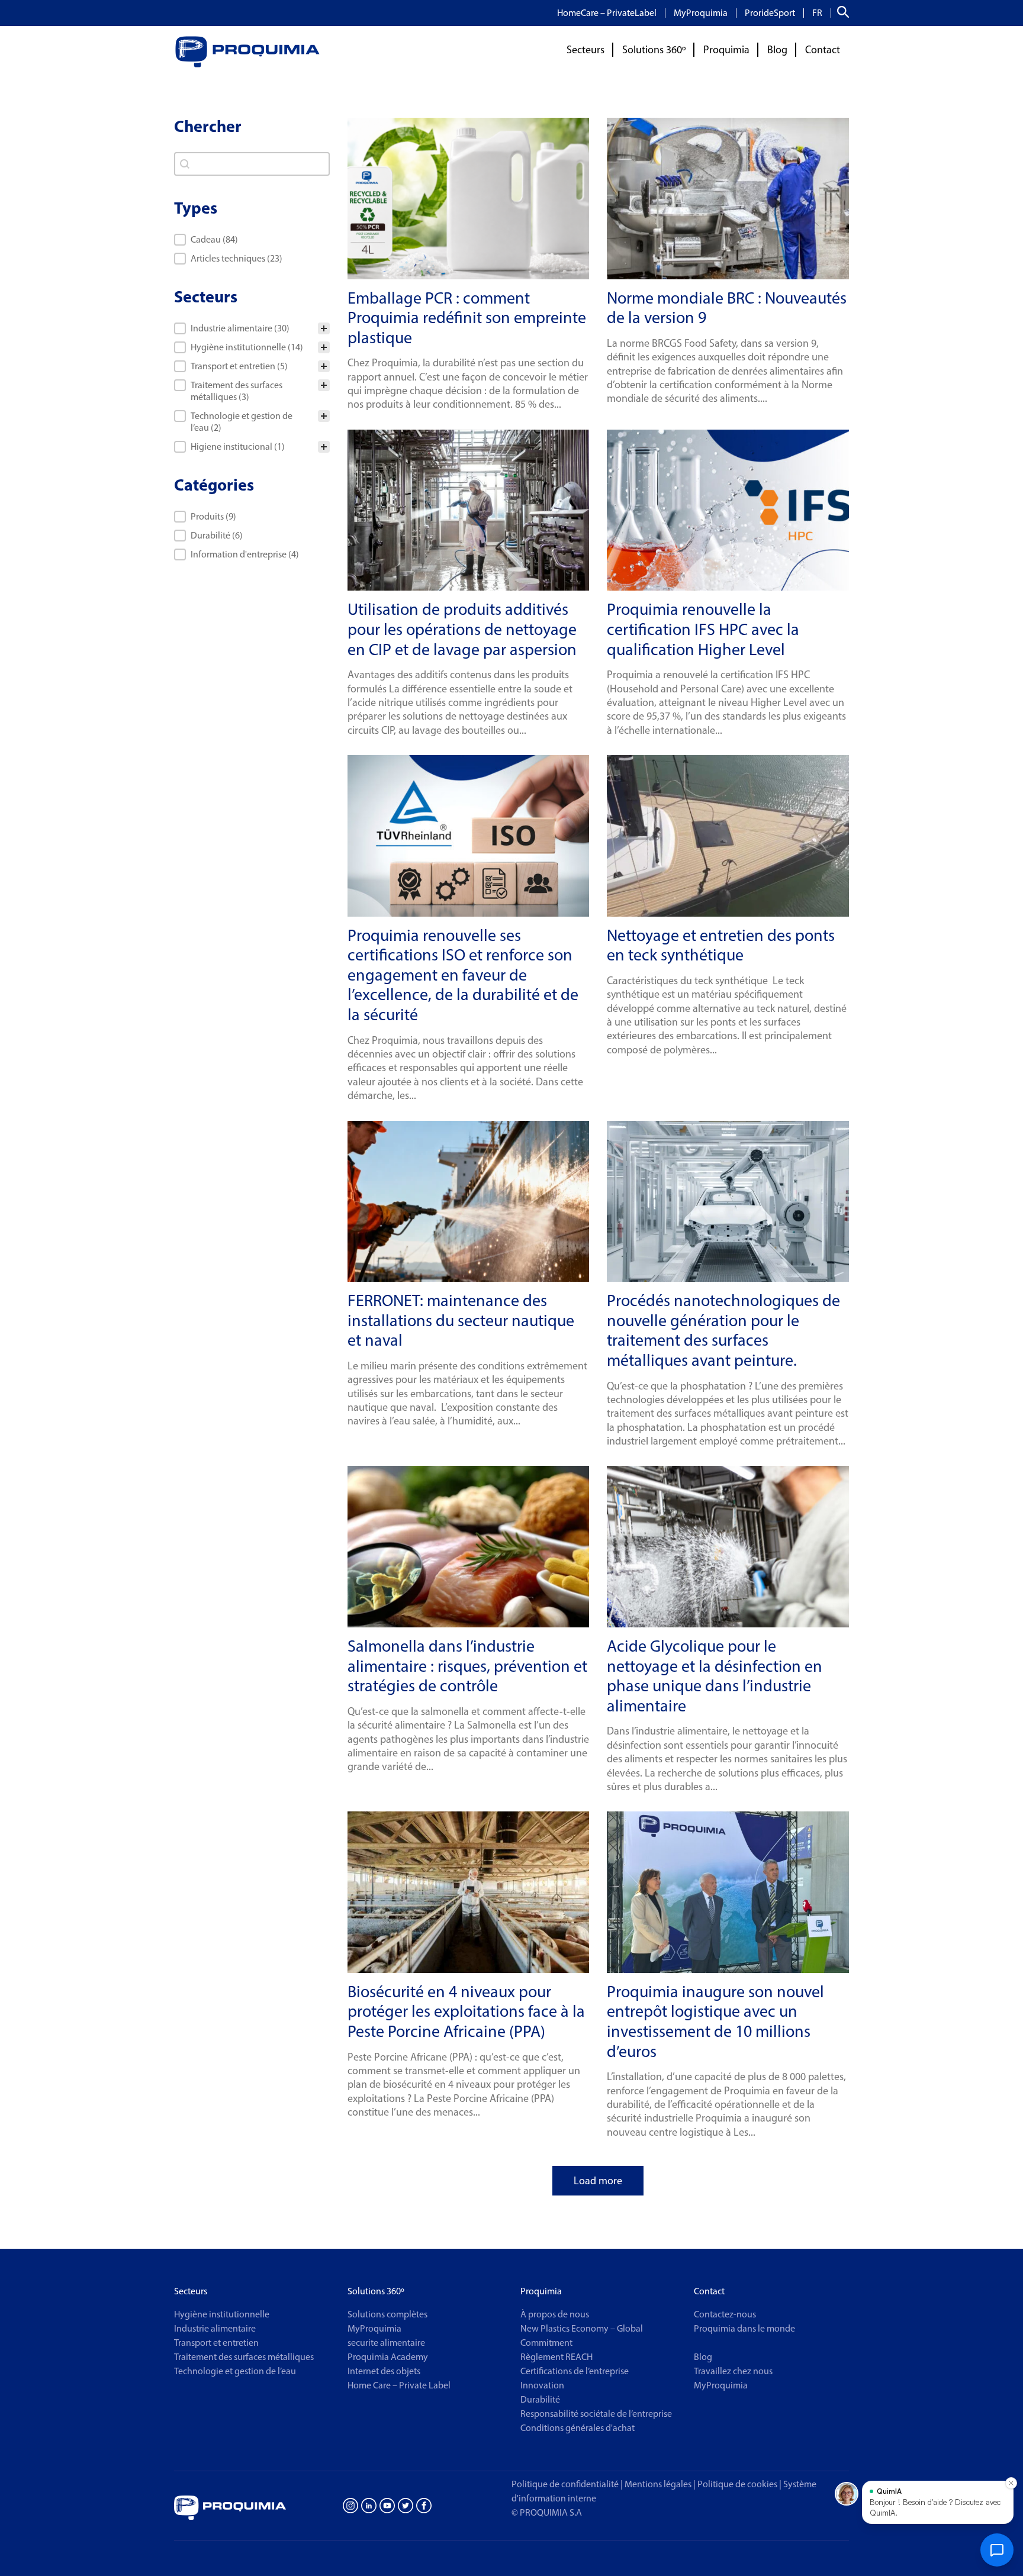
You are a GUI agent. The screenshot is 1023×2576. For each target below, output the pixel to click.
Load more (598, 2181)
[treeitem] (252, 328)
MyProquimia (701, 13)
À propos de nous (555, 2314)
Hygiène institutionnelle (222, 2314)
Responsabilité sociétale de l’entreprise (596, 2414)
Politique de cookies (739, 2484)
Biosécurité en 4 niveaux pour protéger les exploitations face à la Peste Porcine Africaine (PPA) (466, 2011)
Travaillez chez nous (733, 2371)
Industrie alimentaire (215, 2328)
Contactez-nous (725, 2314)
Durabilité (540, 2399)
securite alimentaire (386, 2343)
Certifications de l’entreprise (575, 2371)
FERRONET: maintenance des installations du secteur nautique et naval (461, 1320)
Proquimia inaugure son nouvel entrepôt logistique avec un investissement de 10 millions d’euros (715, 2021)
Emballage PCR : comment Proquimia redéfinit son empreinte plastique (467, 317)
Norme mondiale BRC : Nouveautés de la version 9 (727, 308)
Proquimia (726, 50)
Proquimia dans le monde (744, 2328)
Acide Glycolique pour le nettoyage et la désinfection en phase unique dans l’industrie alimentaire (715, 1676)
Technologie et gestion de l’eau (235, 2371)
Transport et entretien (216, 2343)
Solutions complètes (387, 2314)
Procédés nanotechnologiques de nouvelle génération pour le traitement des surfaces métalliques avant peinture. (723, 1330)
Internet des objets (384, 2371)
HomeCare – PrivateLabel (607, 13)
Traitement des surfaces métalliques (244, 2357)
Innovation (542, 2385)
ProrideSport (770, 13)
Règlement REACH (556, 2357)
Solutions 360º (654, 50)
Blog (777, 50)
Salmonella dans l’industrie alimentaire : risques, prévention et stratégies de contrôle (467, 1666)
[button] (252, 240)
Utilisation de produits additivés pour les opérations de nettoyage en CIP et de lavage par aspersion (462, 629)
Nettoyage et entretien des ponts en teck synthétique (721, 945)
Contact (823, 50)
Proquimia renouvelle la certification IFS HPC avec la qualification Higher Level (703, 629)
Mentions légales (658, 2484)
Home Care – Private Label (399, 2385)
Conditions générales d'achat (578, 2428)
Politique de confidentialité (565, 2484)
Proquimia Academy (388, 2357)
